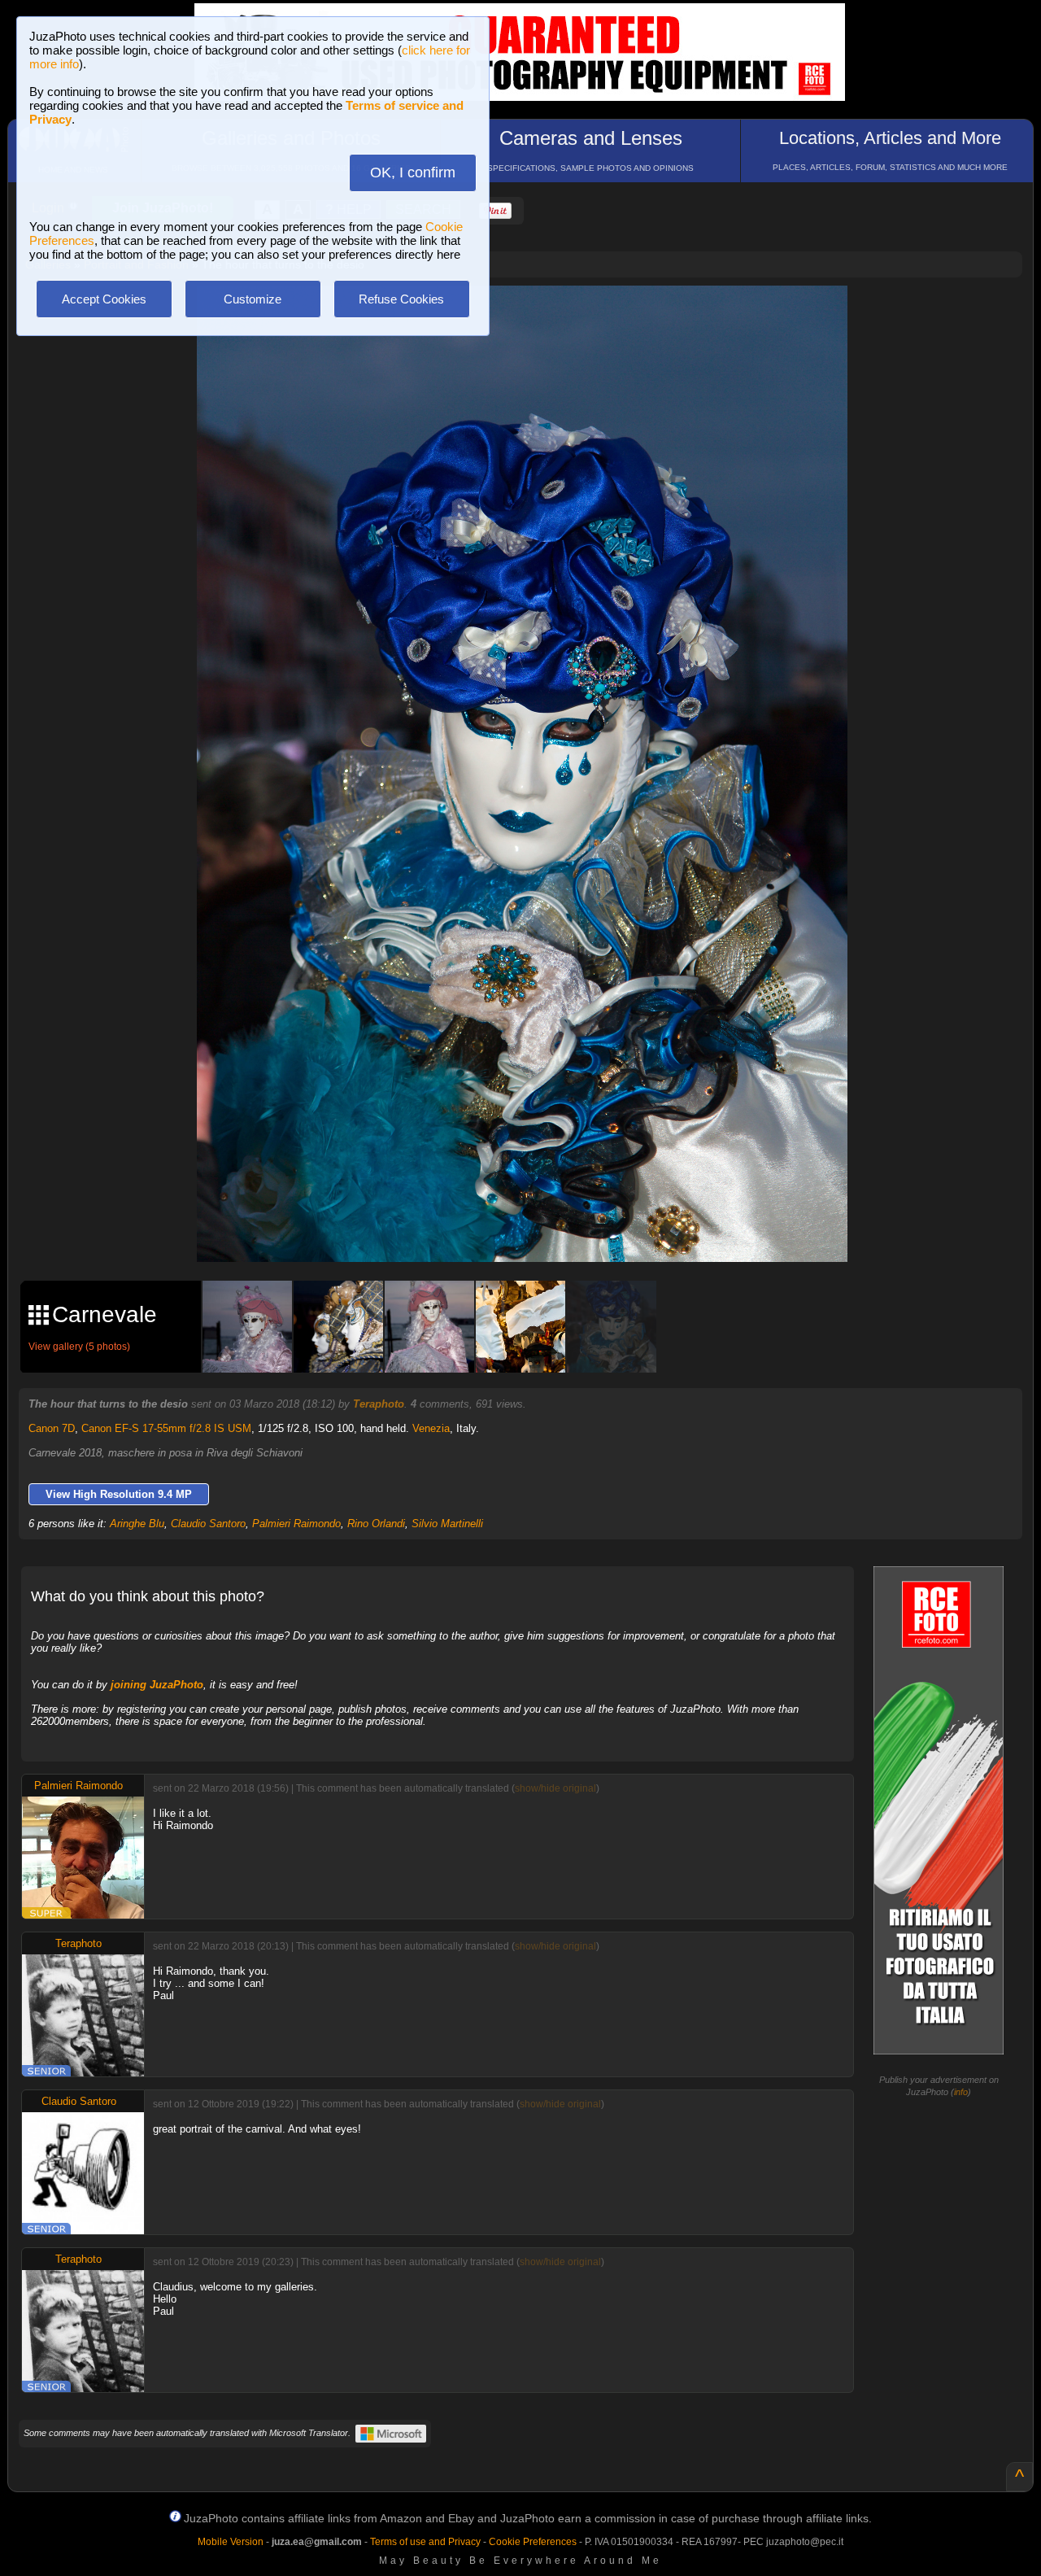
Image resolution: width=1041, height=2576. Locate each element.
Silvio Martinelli (447, 1524)
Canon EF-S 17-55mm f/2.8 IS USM (166, 1428)
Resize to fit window (532, 315)
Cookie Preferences (533, 2542)
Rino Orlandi (376, 1524)
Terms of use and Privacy (425, 2542)
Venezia (431, 1428)
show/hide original (555, 1788)
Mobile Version (231, 2542)
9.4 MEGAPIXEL (534, 1231)
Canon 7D (52, 1428)
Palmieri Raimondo (296, 1524)
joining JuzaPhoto (157, 1685)
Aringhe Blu (137, 1524)
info (961, 2092)
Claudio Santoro (208, 1524)
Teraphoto (379, 1404)
